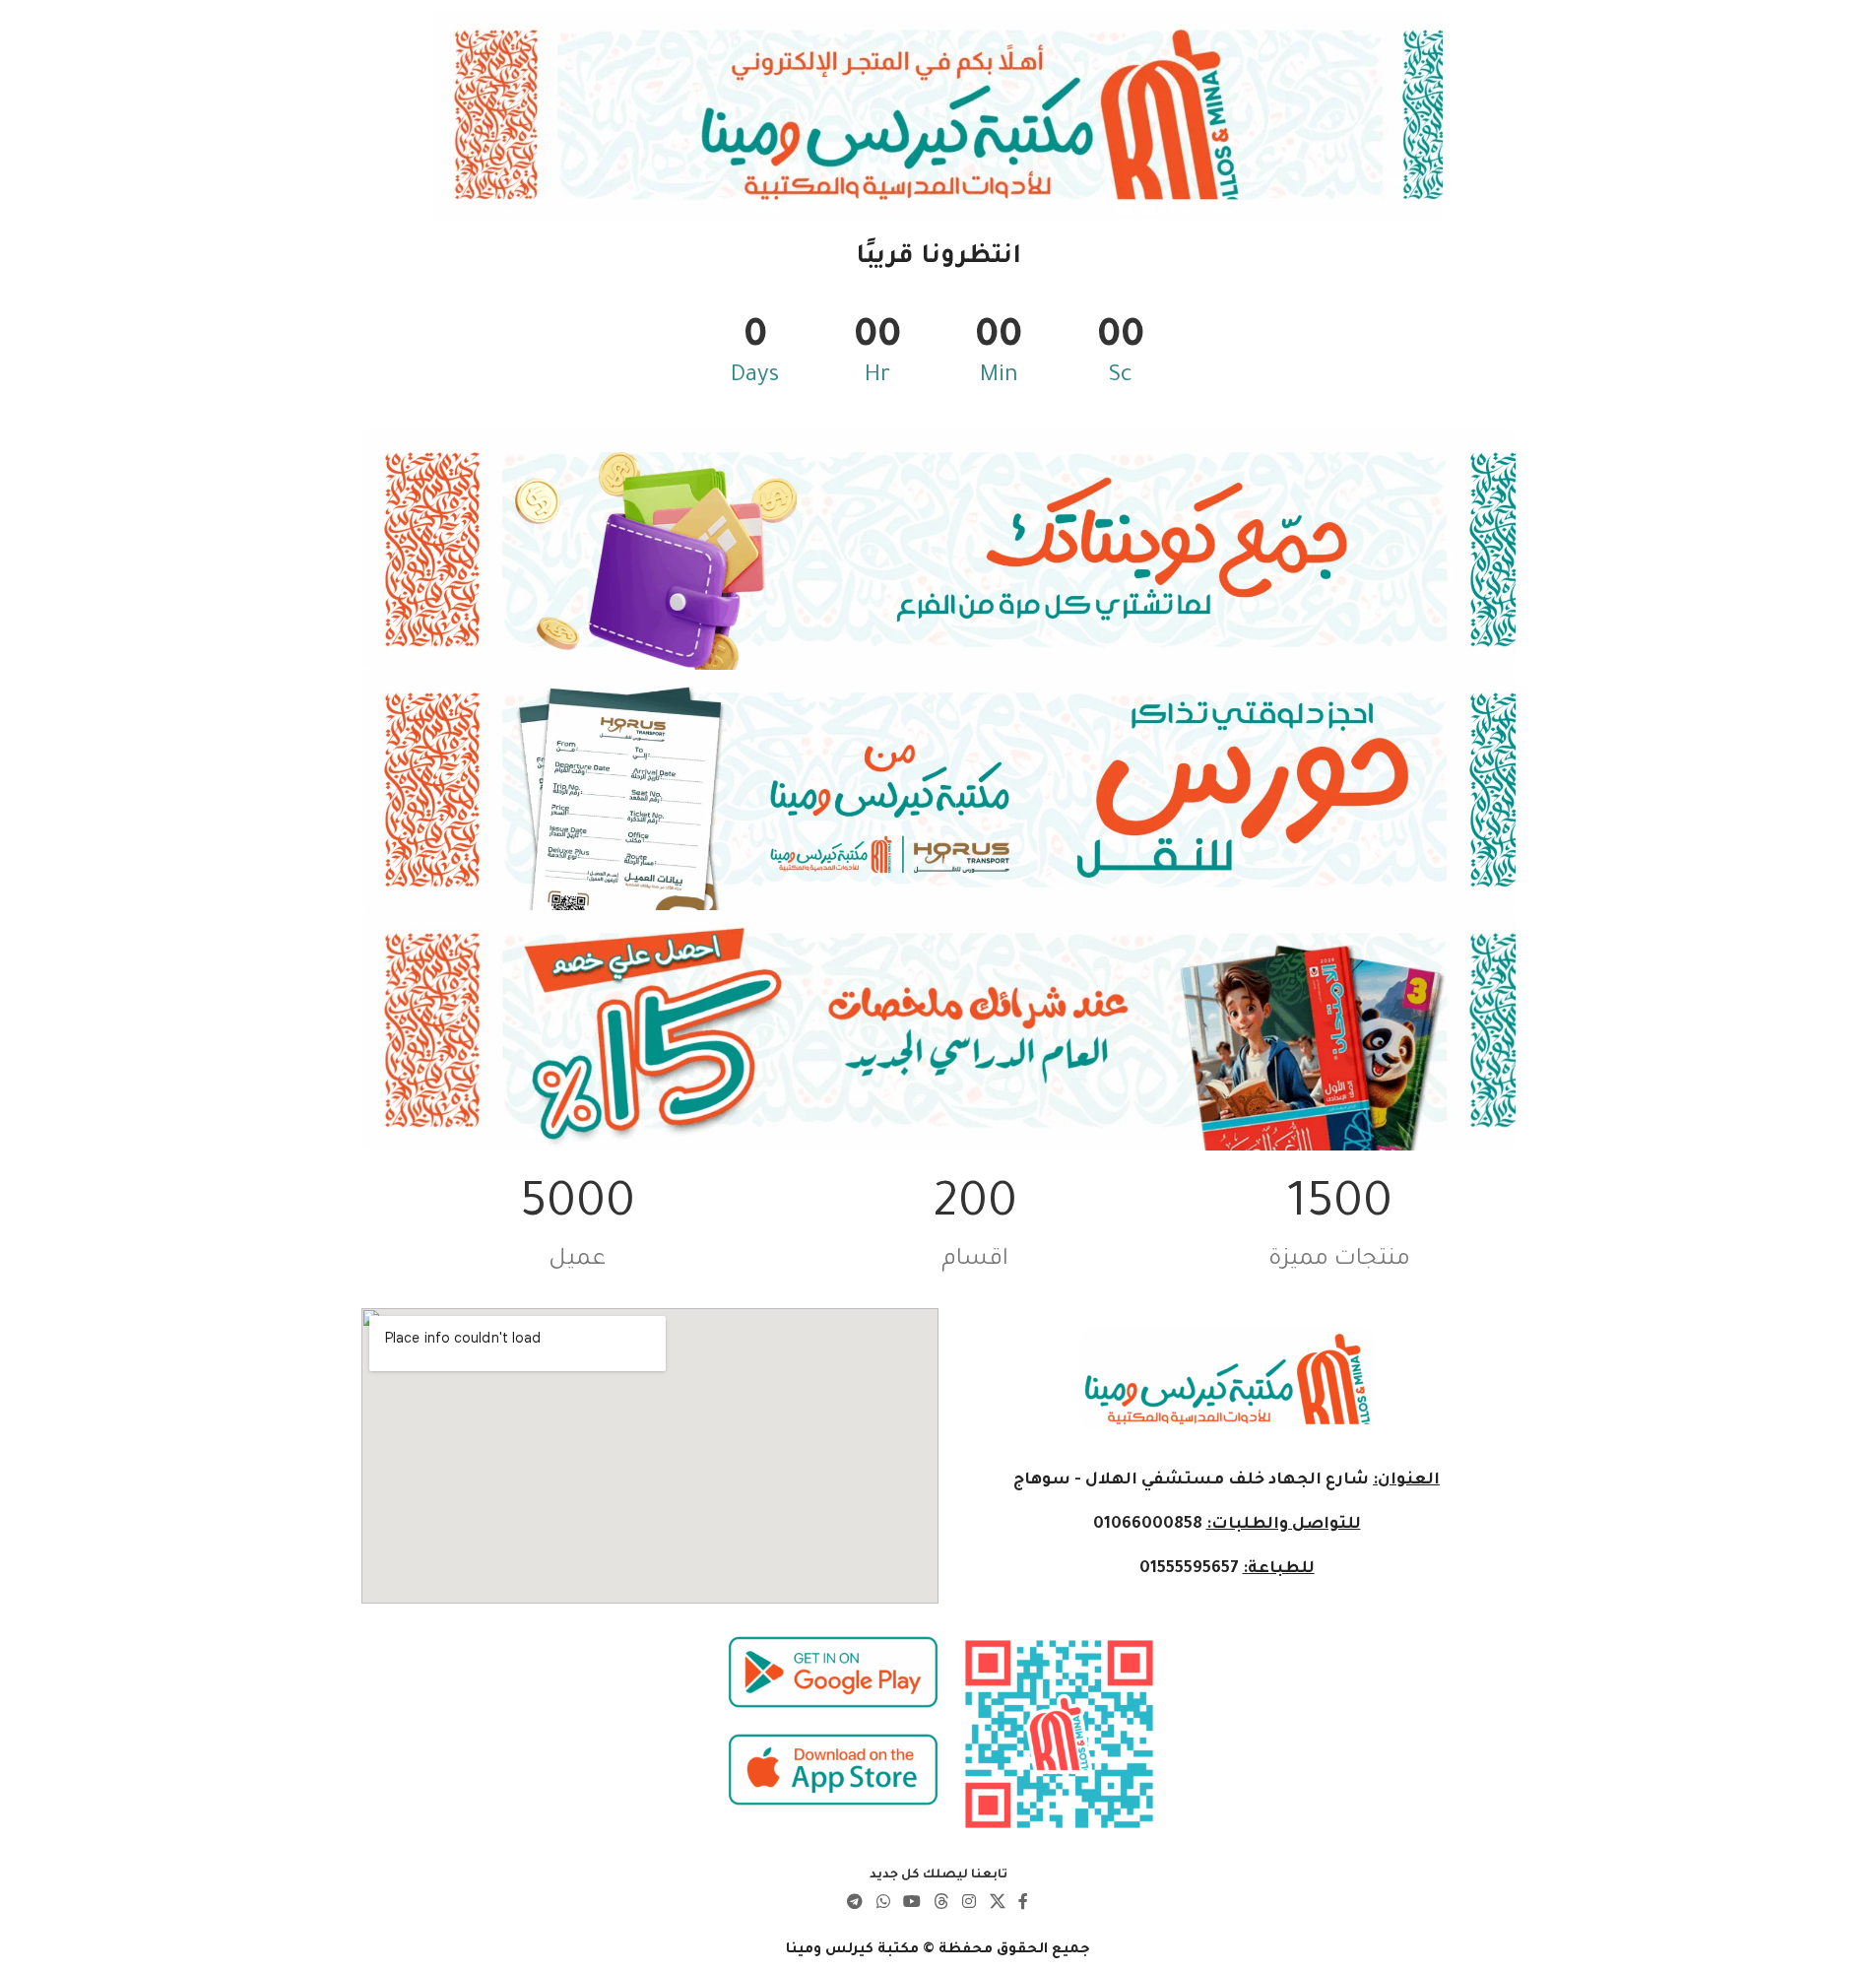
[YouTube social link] (911, 1903)
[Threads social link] (942, 1903)
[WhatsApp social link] (883, 1903)
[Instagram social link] (970, 1903)
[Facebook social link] (1023, 1903)
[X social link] (997, 1903)
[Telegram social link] (855, 1903)
